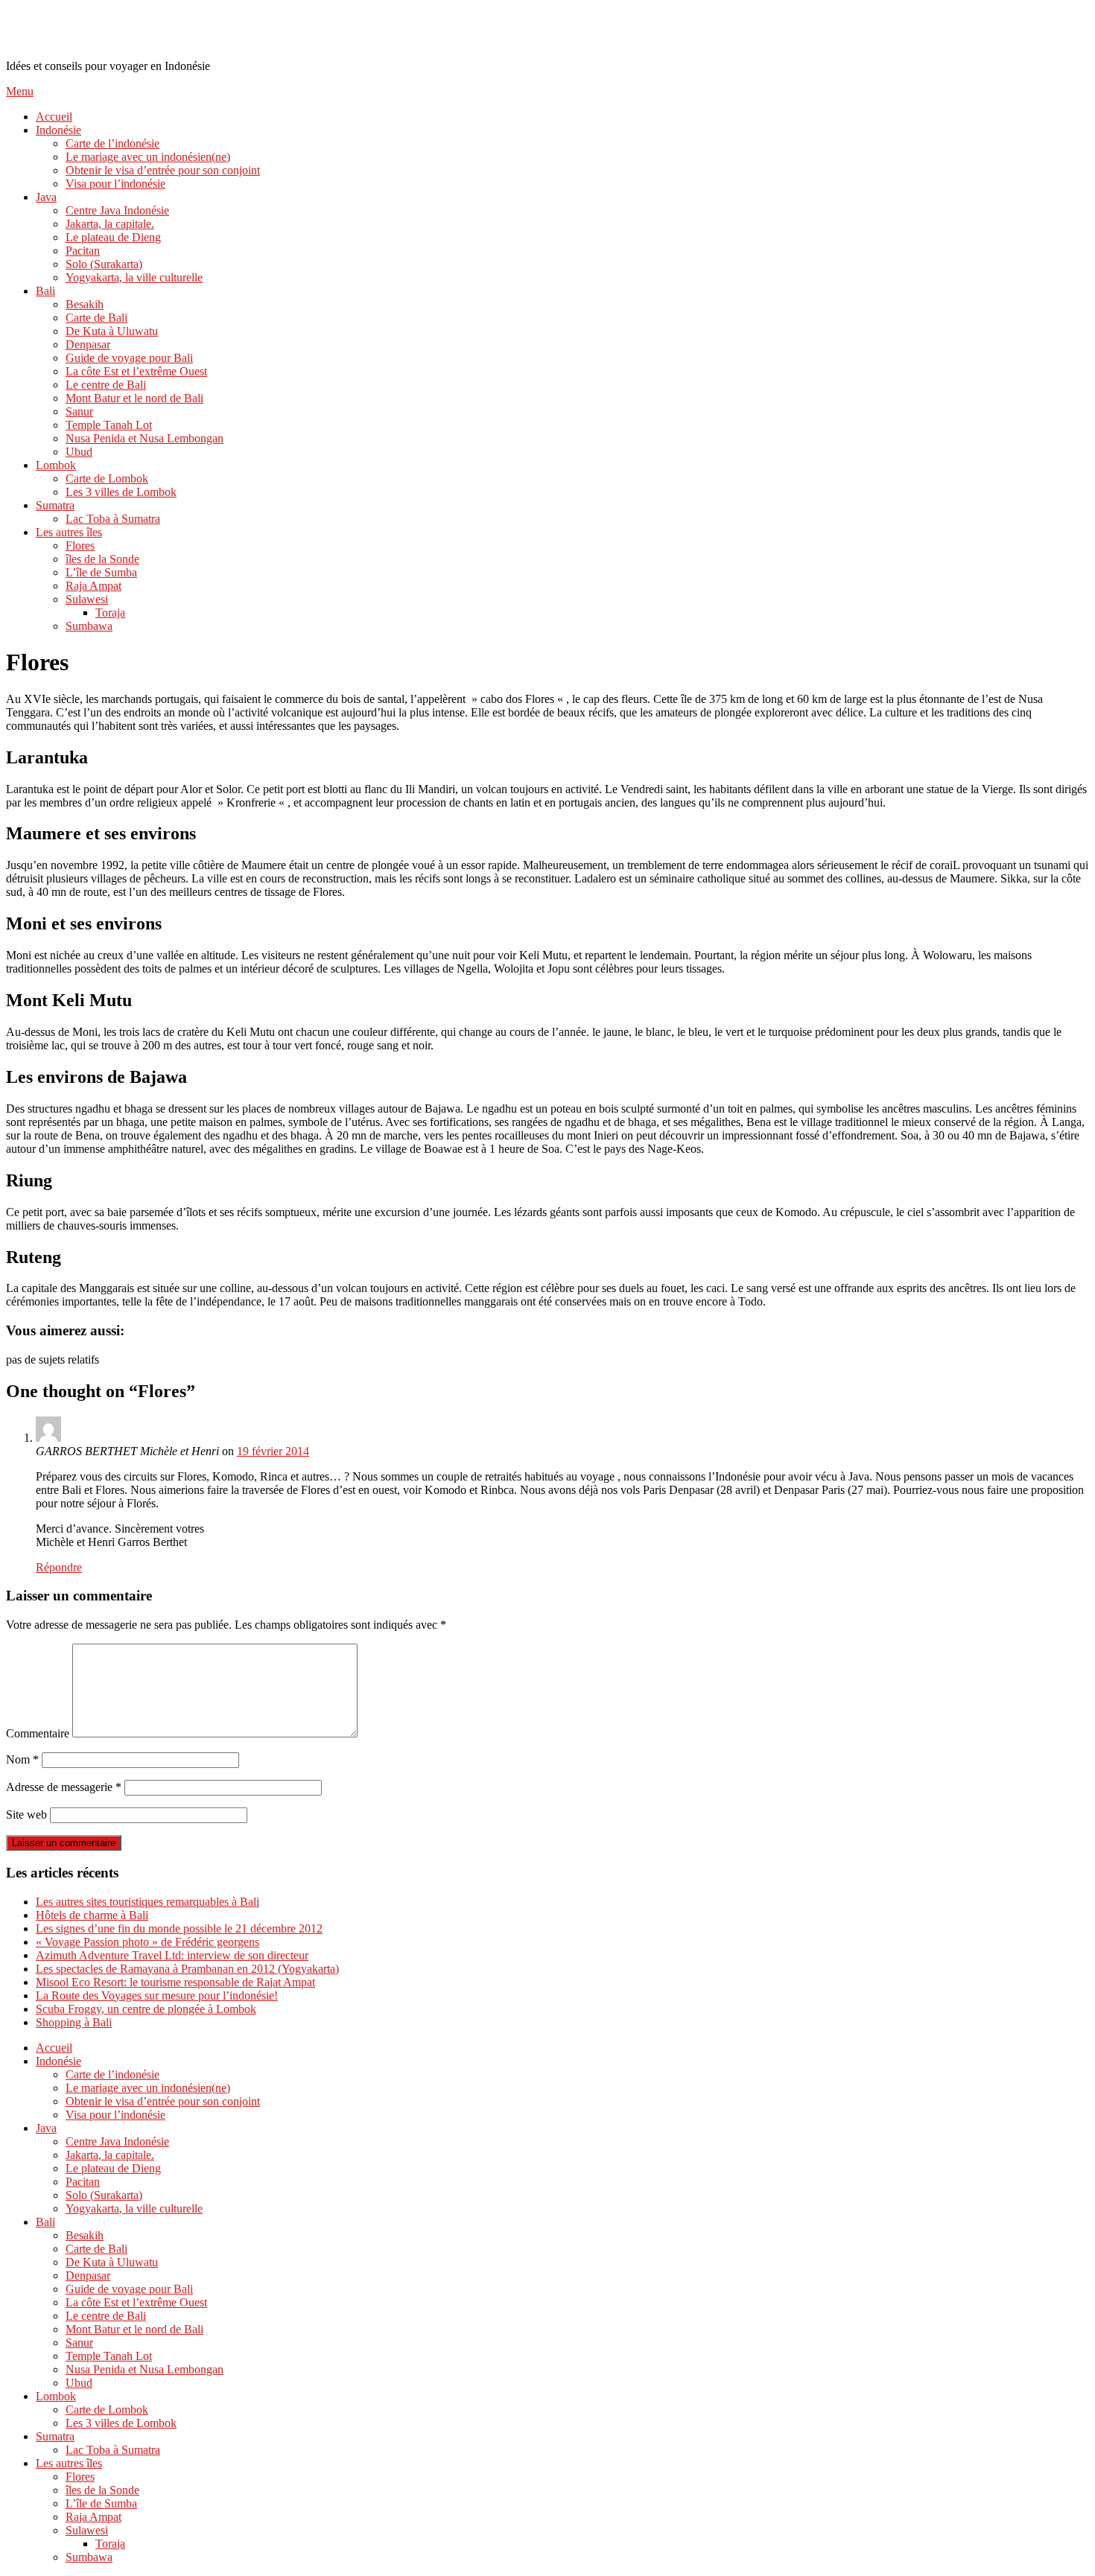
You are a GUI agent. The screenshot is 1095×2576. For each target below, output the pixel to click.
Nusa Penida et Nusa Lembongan (145, 438)
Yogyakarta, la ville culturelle (134, 277)
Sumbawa (89, 626)
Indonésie (58, 130)
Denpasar (88, 344)
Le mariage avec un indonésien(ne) (148, 157)
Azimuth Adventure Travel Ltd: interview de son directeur (172, 1955)
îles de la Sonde (102, 559)
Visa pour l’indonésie (115, 184)
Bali (45, 291)
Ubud (79, 452)
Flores (80, 546)
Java (46, 197)
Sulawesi (87, 599)
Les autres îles (69, 532)
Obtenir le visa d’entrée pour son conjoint (163, 170)
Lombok (56, 465)
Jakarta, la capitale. (110, 224)
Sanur (79, 411)
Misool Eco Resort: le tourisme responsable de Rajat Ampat (175, 1982)
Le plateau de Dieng (113, 237)
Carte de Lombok (107, 478)
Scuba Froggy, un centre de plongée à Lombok (146, 2009)
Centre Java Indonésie (117, 210)
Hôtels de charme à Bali (92, 1915)
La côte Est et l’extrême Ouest (136, 371)
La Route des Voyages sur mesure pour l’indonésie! (157, 1995)
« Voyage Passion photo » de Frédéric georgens (147, 1942)
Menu (20, 91)
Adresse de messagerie (64, 1787)
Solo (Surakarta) (104, 264)
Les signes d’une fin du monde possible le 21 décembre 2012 (179, 1928)
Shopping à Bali (74, 2022)
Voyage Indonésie (94, 29)
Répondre (59, 1567)
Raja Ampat (93, 586)
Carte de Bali (96, 318)
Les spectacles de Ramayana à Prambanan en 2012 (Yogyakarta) (187, 1969)
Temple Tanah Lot (109, 425)
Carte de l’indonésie (112, 143)
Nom (22, 1759)
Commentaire (38, 1733)
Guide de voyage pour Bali (129, 358)
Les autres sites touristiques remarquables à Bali (147, 1902)
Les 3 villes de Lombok (121, 492)
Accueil (54, 117)
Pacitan (83, 251)
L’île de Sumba (101, 572)
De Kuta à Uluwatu (112, 331)
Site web (26, 1815)
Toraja (110, 613)
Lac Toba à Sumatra (113, 519)
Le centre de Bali (106, 385)
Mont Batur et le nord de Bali (134, 398)
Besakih (85, 304)
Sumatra (55, 505)
